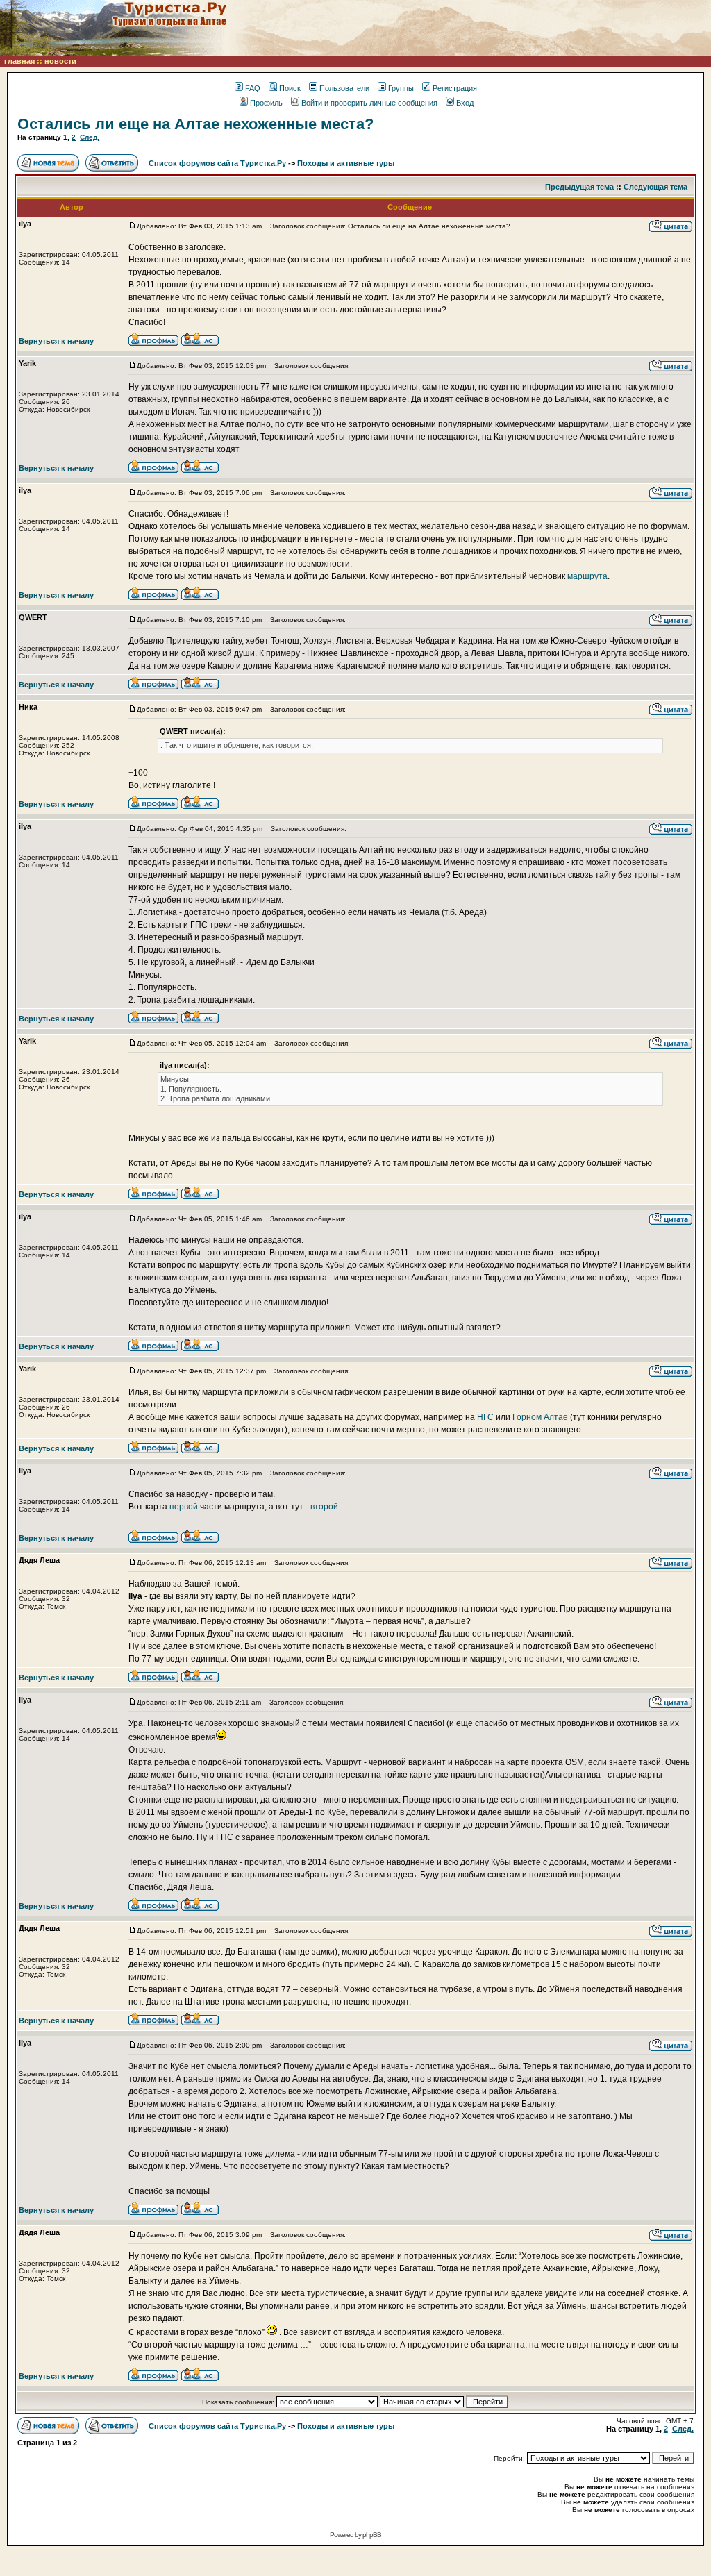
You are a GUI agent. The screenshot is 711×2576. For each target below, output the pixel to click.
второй (324, 1507)
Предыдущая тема (579, 187)
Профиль (266, 103)
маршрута (587, 576)
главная (19, 61)
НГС (485, 1417)
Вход (465, 103)
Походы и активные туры (346, 163)
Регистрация (455, 88)
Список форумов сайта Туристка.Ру (217, 163)
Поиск (290, 88)
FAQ (253, 88)
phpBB (372, 2535)
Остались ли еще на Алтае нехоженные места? (195, 124)
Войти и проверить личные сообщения (369, 103)
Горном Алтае (541, 1417)
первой (184, 1507)
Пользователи (344, 88)
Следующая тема (655, 187)
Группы (401, 88)
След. (90, 137)
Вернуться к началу (56, 341)
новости (60, 61)
